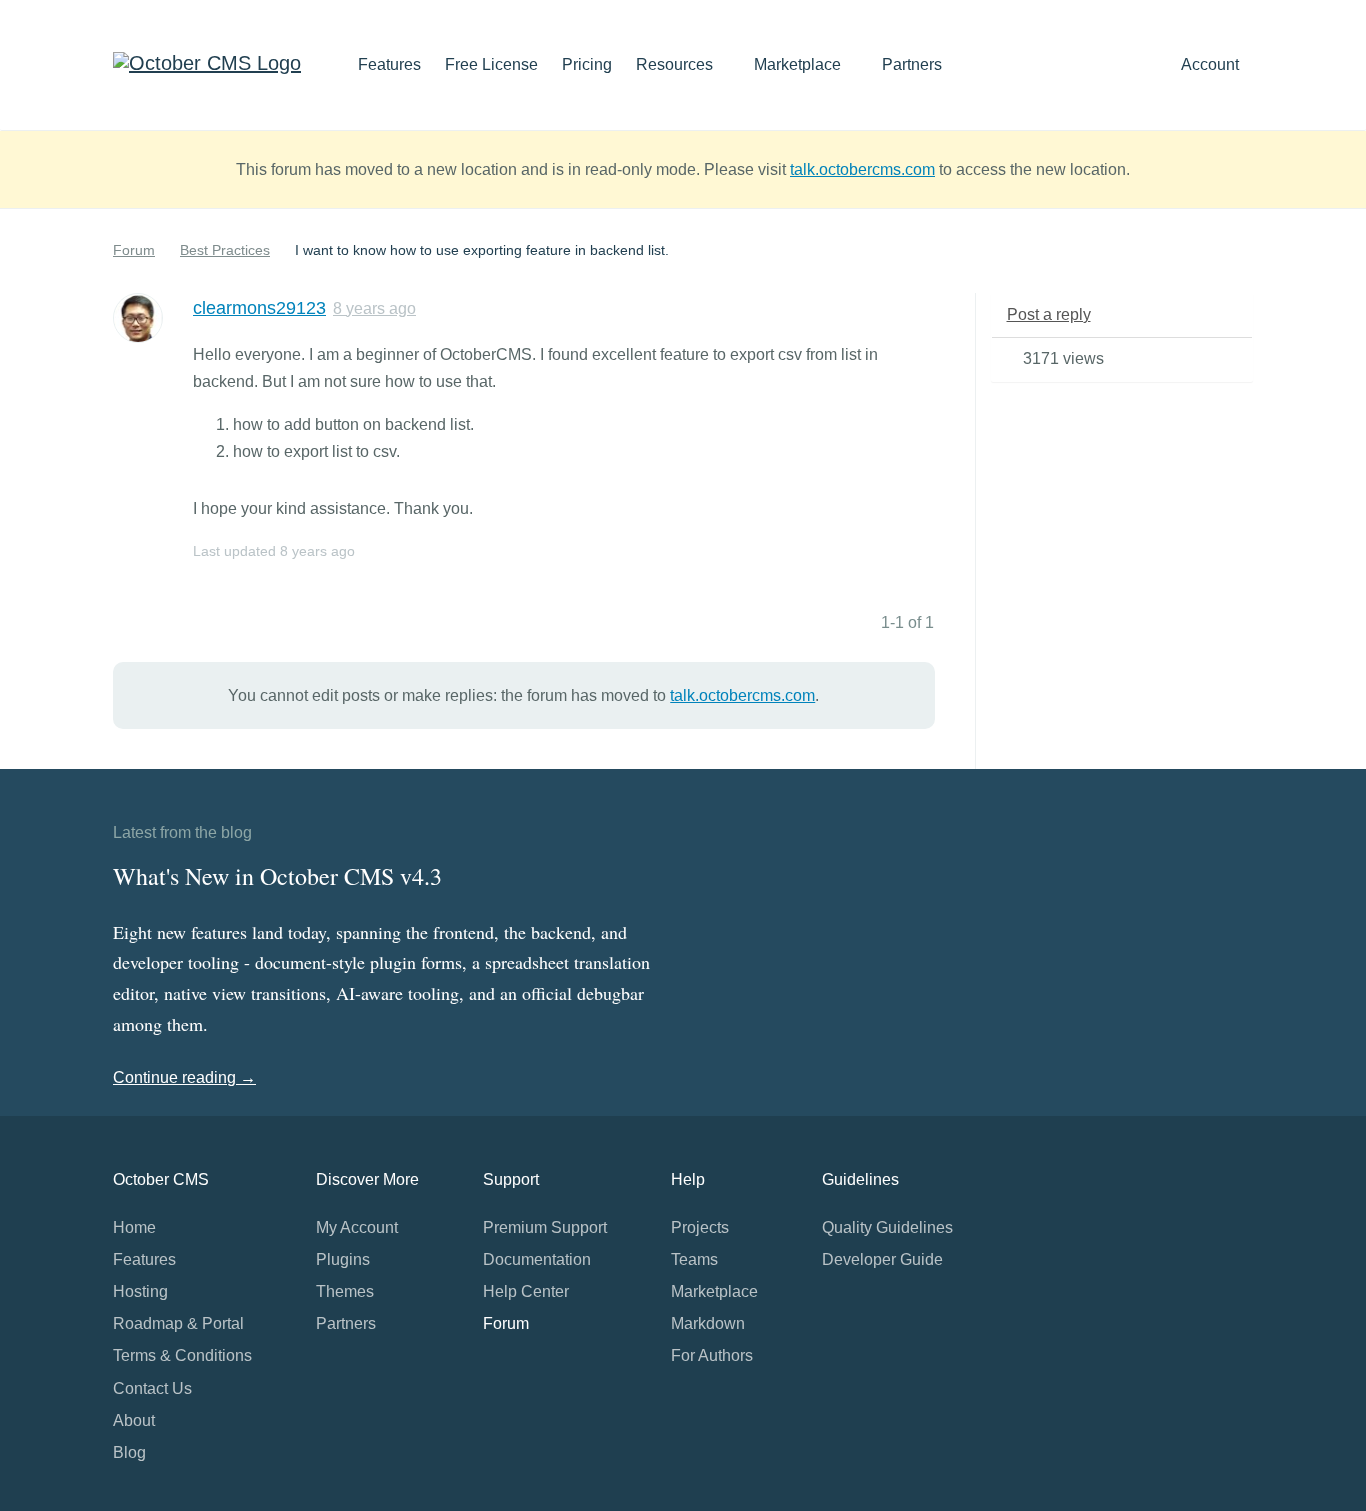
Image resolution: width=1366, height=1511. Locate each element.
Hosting (140, 1291)
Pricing (587, 64)
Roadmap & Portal (178, 1323)
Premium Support (545, 1227)
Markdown (708, 1323)
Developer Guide (882, 1259)
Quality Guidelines (887, 1227)
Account (1212, 64)
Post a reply (1049, 314)
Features (389, 64)
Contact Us (152, 1388)
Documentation (537, 1259)
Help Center (526, 1291)
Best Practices (225, 250)
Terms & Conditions (182, 1355)
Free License (491, 64)
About (134, 1420)
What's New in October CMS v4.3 (277, 876)
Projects (700, 1227)
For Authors (712, 1355)
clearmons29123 (259, 308)
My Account (357, 1227)
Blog (129, 1452)
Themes (345, 1291)
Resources (676, 64)
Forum (134, 250)
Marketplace (799, 64)
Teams (694, 1259)
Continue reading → (184, 1077)
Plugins (343, 1259)
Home (134, 1227)
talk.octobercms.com (862, 169)
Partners (912, 64)
